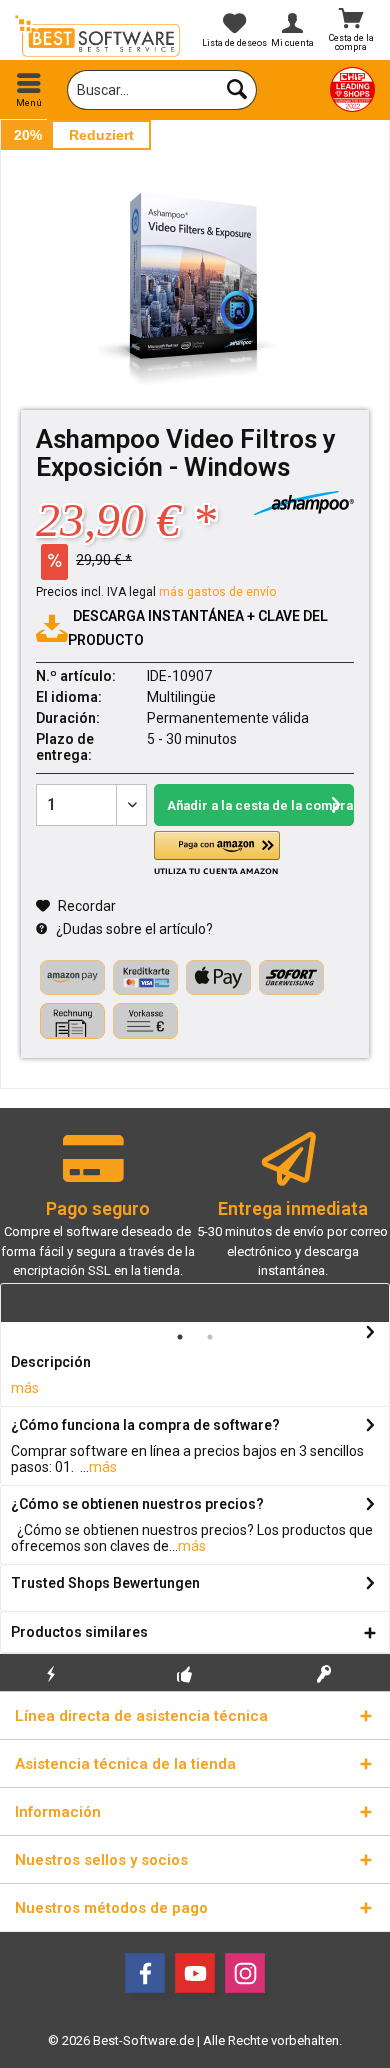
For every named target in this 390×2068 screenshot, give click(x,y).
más (25, 1388)
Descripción (51, 1362)
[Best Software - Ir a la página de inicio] (97, 36)
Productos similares (79, 1632)
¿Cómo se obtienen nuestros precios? (137, 1504)
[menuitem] (29, 90)
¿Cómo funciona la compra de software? (145, 1425)
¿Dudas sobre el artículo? (133, 929)
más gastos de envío (217, 592)
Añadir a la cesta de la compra (260, 805)
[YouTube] (195, 1973)
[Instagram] (245, 1973)
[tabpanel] (97, 1214)
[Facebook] (145, 1973)
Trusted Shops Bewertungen (105, 1583)
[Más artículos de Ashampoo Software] (304, 503)
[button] (217, 853)
